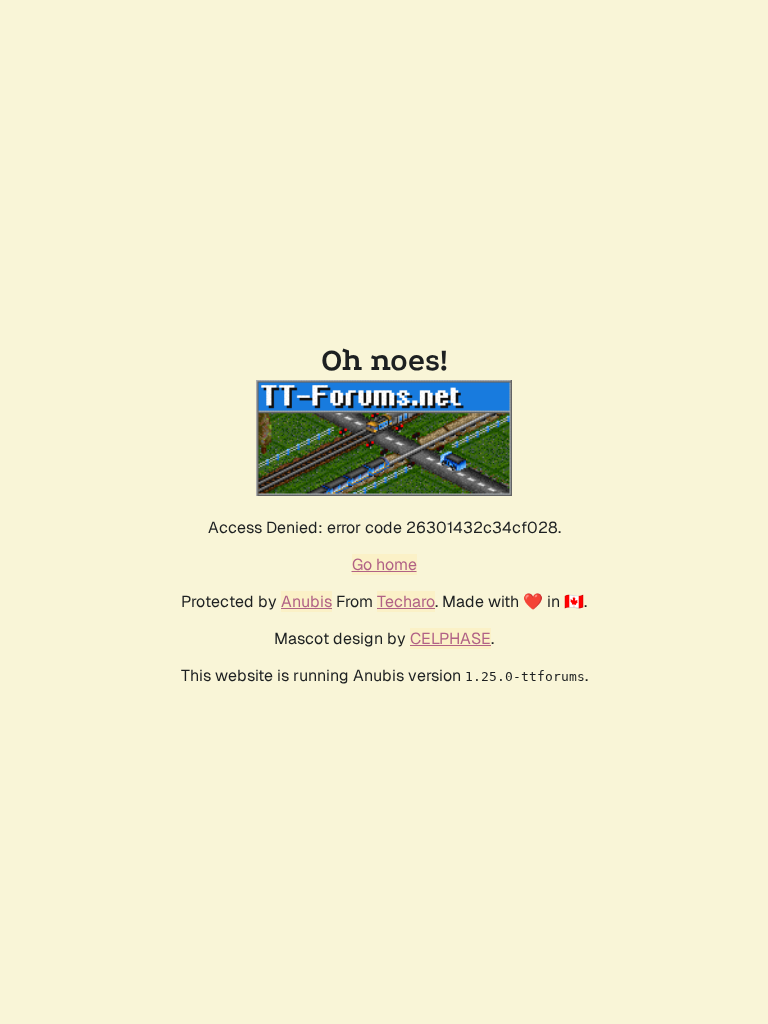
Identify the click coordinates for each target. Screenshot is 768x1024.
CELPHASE (450, 638)
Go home (384, 564)
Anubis (306, 601)
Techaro (406, 601)
